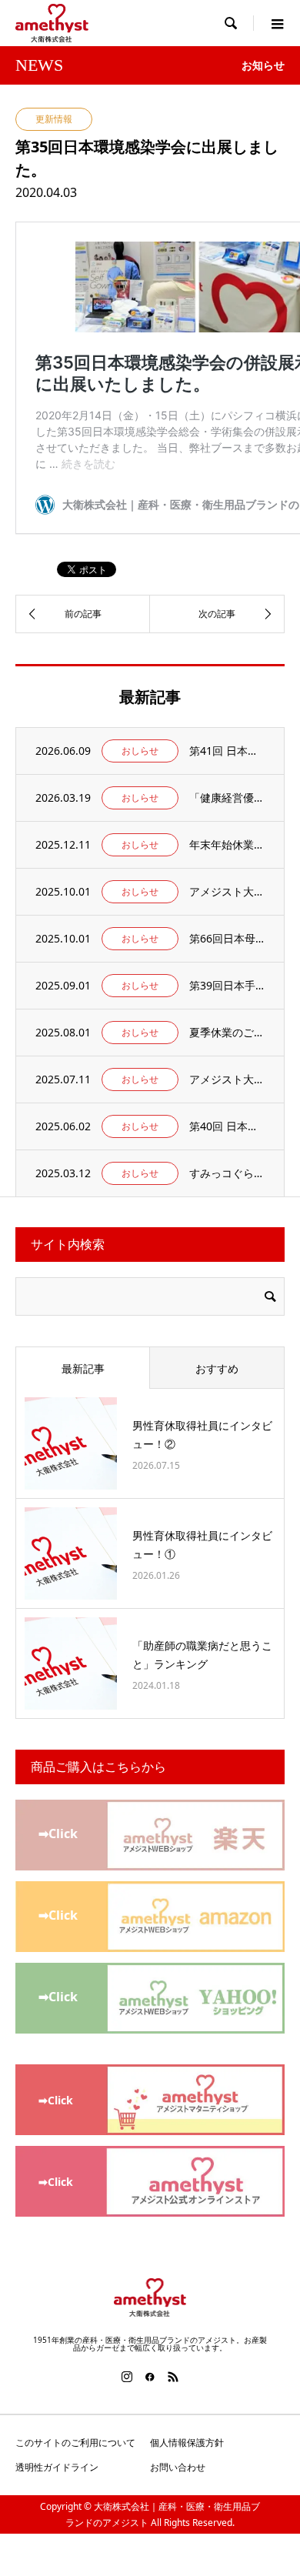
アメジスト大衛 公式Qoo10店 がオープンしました (227, 1079)
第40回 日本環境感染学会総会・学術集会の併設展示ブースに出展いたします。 (227, 1126)
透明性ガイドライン (57, 2467)
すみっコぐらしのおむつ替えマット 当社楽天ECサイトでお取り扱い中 (227, 1173)
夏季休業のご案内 (227, 1032)
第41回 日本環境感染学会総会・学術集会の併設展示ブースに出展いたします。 (227, 751)
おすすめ (217, 1368)
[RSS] (173, 2377)
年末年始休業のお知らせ (227, 844)
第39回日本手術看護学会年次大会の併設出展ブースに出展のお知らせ (227, 985)
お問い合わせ (178, 2467)
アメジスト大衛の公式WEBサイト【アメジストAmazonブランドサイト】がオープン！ (227, 891)
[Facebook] (150, 2377)
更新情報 (54, 119)
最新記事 (83, 1368)
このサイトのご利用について (75, 2443)
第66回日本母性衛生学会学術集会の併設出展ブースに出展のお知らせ (227, 938)
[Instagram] (127, 2377)
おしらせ (140, 751)
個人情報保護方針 (187, 2443)
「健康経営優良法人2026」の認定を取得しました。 (227, 797)
